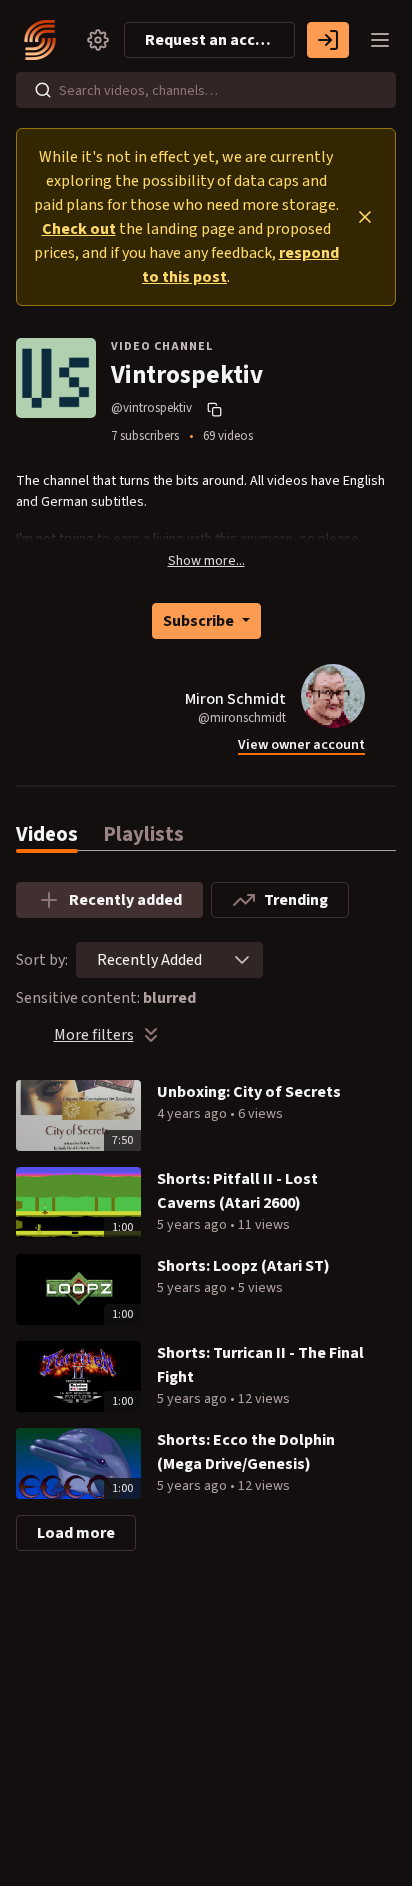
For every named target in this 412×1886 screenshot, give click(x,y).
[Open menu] (380, 40)
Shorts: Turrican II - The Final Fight (260, 1365)
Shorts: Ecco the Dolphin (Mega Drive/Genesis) (246, 1452)
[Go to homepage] (44, 40)
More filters (94, 1035)
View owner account (301, 745)
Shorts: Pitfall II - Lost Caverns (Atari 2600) (237, 1191)
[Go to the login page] (328, 40)
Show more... (206, 561)
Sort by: (42, 960)
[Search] (43, 90)
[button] (242, 960)
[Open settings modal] (98, 40)
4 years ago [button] (193, 1114)
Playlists (143, 834)
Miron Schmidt (235, 699)
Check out (79, 229)
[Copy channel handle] (217, 409)
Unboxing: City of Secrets (249, 1092)
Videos (47, 834)
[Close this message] (365, 217)
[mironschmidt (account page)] (333, 696)
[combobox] (149, 960)
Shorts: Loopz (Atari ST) (243, 1266)
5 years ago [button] (193, 1225)
